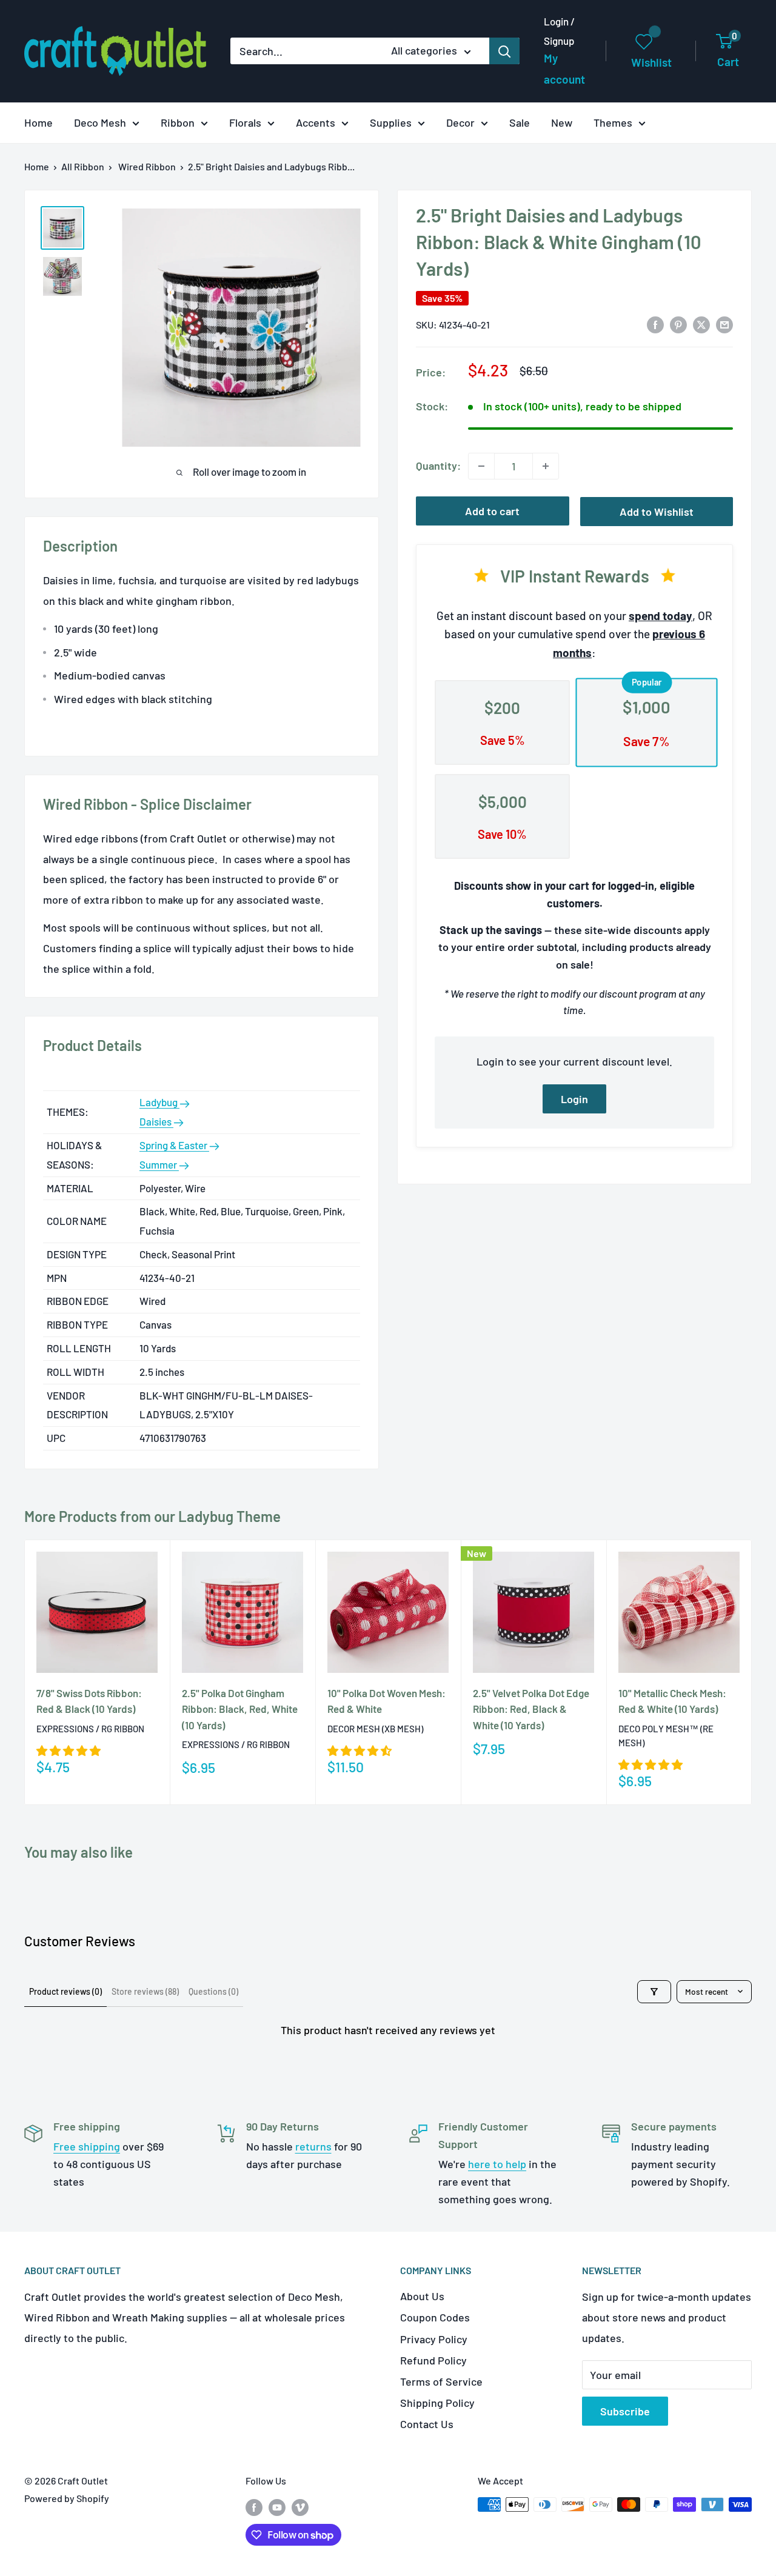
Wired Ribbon (147, 166)
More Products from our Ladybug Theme (152, 1516)
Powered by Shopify (67, 2498)
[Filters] (654, 1992)
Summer (159, 1164)
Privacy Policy (434, 2339)
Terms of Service (441, 2381)
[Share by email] (724, 324)
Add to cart (492, 511)
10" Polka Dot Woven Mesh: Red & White (386, 1701)
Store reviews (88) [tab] (145, 1991)
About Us (422, 2296)
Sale (520, 122)
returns (313, 2146)
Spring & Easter (174, 1145)
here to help (497, 2164)
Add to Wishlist (657, 512)
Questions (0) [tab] (213, 1991)
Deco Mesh (100, 122)
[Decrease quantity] (481, 466)
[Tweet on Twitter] (701, 324)
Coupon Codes (435, 2317)
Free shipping (87, 2146)
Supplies (391, 122)
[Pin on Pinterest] (678, 324)
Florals (245, 122)
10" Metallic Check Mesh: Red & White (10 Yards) (672, 1701)
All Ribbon (83, 166)
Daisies (156, 1121)
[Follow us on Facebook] (254, 2507)
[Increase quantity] (546, 466)
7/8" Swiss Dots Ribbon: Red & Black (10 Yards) (89, 1701)
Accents (316, 122)
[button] (69, 1750)
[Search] (504, 51)
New (562, 122)
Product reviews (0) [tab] (65, 1991)
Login (574, 1099)
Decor (460, 122)
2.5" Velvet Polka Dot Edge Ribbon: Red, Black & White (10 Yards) (531, 1709)
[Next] (752, 1672)
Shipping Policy (437, 2403)
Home (38, 122)
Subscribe (625, 2411)
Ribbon (178, 122)
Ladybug (159, 1102)
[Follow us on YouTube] (277, 2507)
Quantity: (438, 465)
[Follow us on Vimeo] (300, 2507)
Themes (613, 122)
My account (564, 69)
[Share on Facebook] (655, 324)
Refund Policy (433, 2360)
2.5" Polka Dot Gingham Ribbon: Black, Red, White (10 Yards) (240, 1709)
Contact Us (427, 2424)
